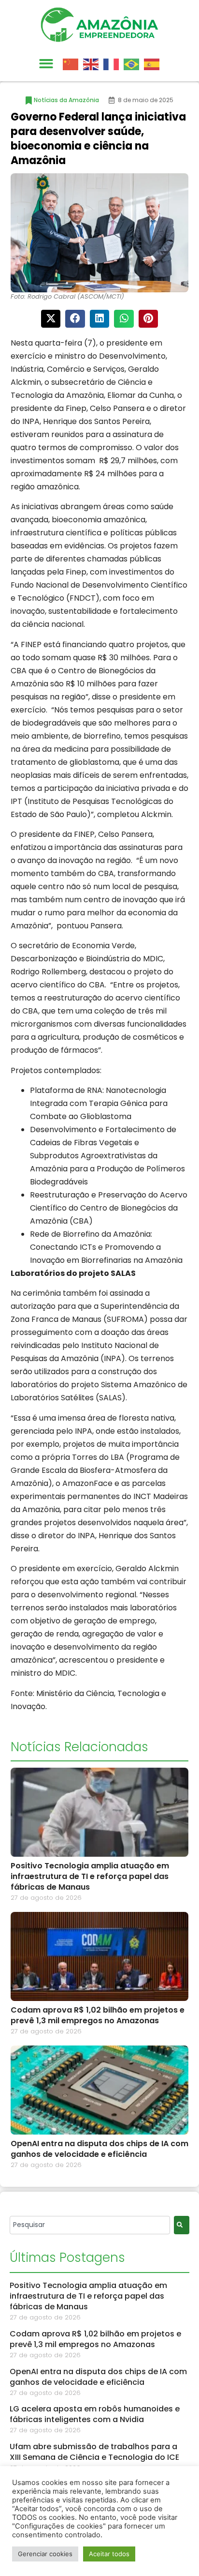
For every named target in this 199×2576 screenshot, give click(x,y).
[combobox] (90, 2225)
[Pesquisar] (182, 2225)
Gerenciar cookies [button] (45, 2554)
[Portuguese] (134, 63)
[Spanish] (154, 63)
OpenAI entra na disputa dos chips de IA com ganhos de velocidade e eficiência (99, 2149)
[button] (46, 64)
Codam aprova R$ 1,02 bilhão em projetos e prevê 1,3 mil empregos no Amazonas (98, 2015)
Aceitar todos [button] (109, 2554)
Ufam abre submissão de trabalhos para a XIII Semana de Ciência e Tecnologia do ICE (94, 2452)
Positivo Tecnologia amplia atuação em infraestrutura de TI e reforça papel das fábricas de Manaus (90, 1876)
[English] (93, 63)
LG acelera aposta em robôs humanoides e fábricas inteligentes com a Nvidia (95, 2414)
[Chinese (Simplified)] (73, 63)
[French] (114, 63)
